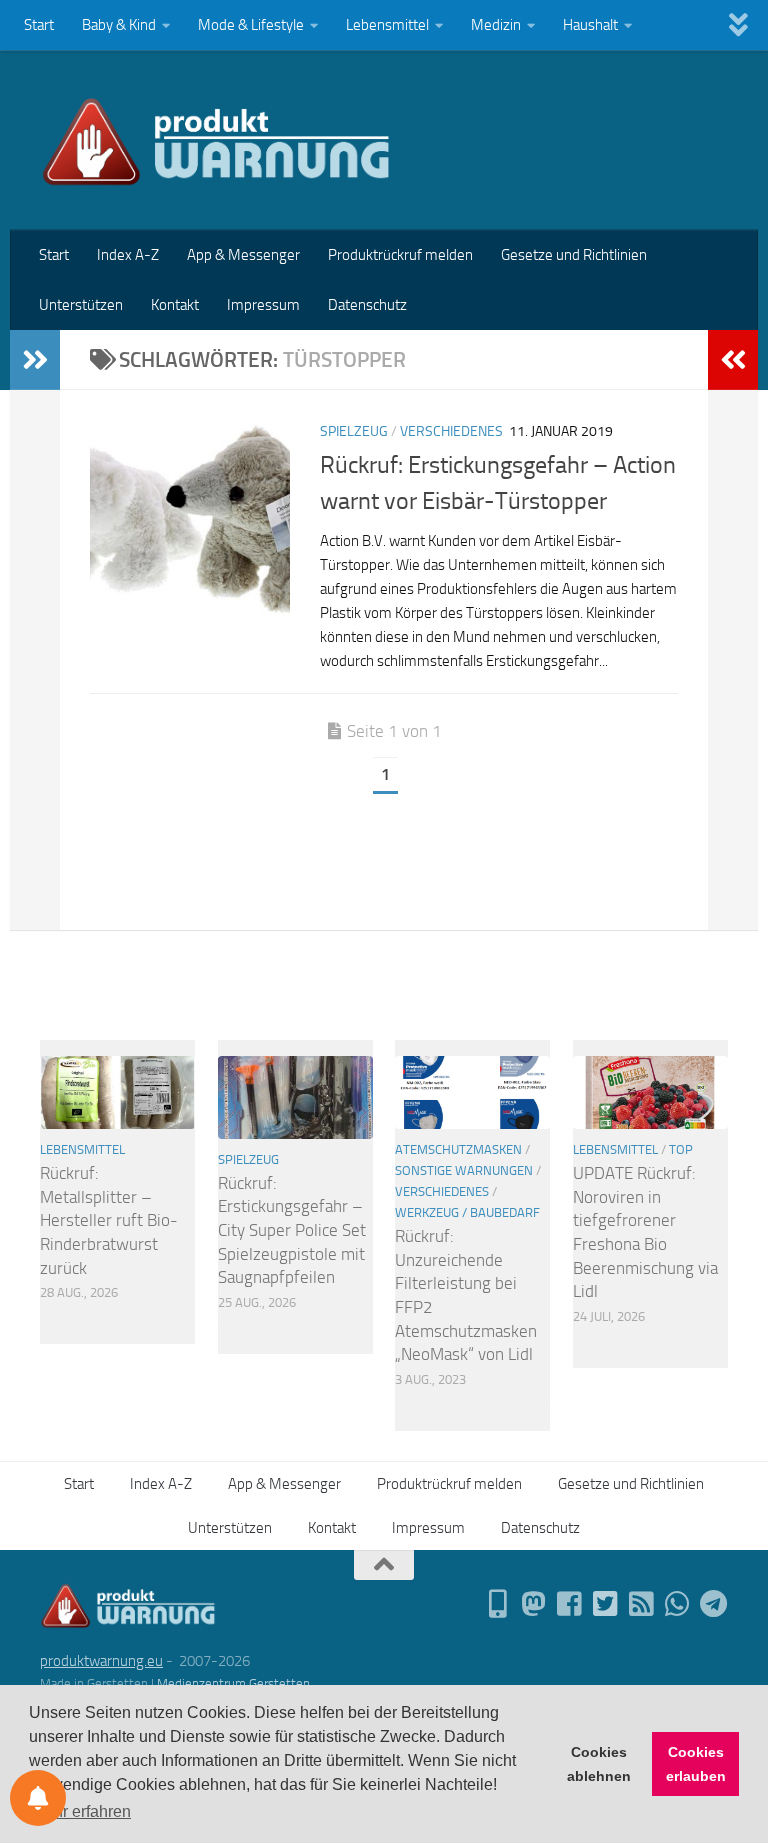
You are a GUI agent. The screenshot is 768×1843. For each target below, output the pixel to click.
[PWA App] (498, 1604)
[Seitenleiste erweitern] (35, 360)
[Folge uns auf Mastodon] (534, 1604)
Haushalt (590, 25)
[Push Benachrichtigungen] (38, 1798)
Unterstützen (81, 305)
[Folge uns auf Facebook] (570, 1604)
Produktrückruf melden (400, 255)
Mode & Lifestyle (251, 25)
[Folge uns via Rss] (642, 1604)
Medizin (496, 25)
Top (681, 1149)
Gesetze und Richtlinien (574, 255)
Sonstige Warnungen (464, 1170)
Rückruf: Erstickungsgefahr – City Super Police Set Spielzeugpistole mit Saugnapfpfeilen (292, 1230)
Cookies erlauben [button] (696, 1764)
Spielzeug (354, 431)
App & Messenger (243, 255)
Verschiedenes (451, 431)
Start (39, 25)
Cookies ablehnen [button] (599, 1764)
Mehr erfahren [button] (81, 1811)
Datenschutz (367, 305)
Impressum (263, 305)
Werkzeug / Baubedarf (467, 1212)
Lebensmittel (387, 25)
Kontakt (175, 305)
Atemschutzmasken (458, 1149)
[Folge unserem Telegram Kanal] (714, 1604)
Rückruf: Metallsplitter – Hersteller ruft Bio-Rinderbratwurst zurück (109, 1220)
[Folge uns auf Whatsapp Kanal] (678, 1604)
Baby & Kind (119, 25)
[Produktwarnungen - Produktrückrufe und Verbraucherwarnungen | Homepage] (216, 140)
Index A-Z (128, 255)
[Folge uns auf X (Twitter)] (606, 1604)
